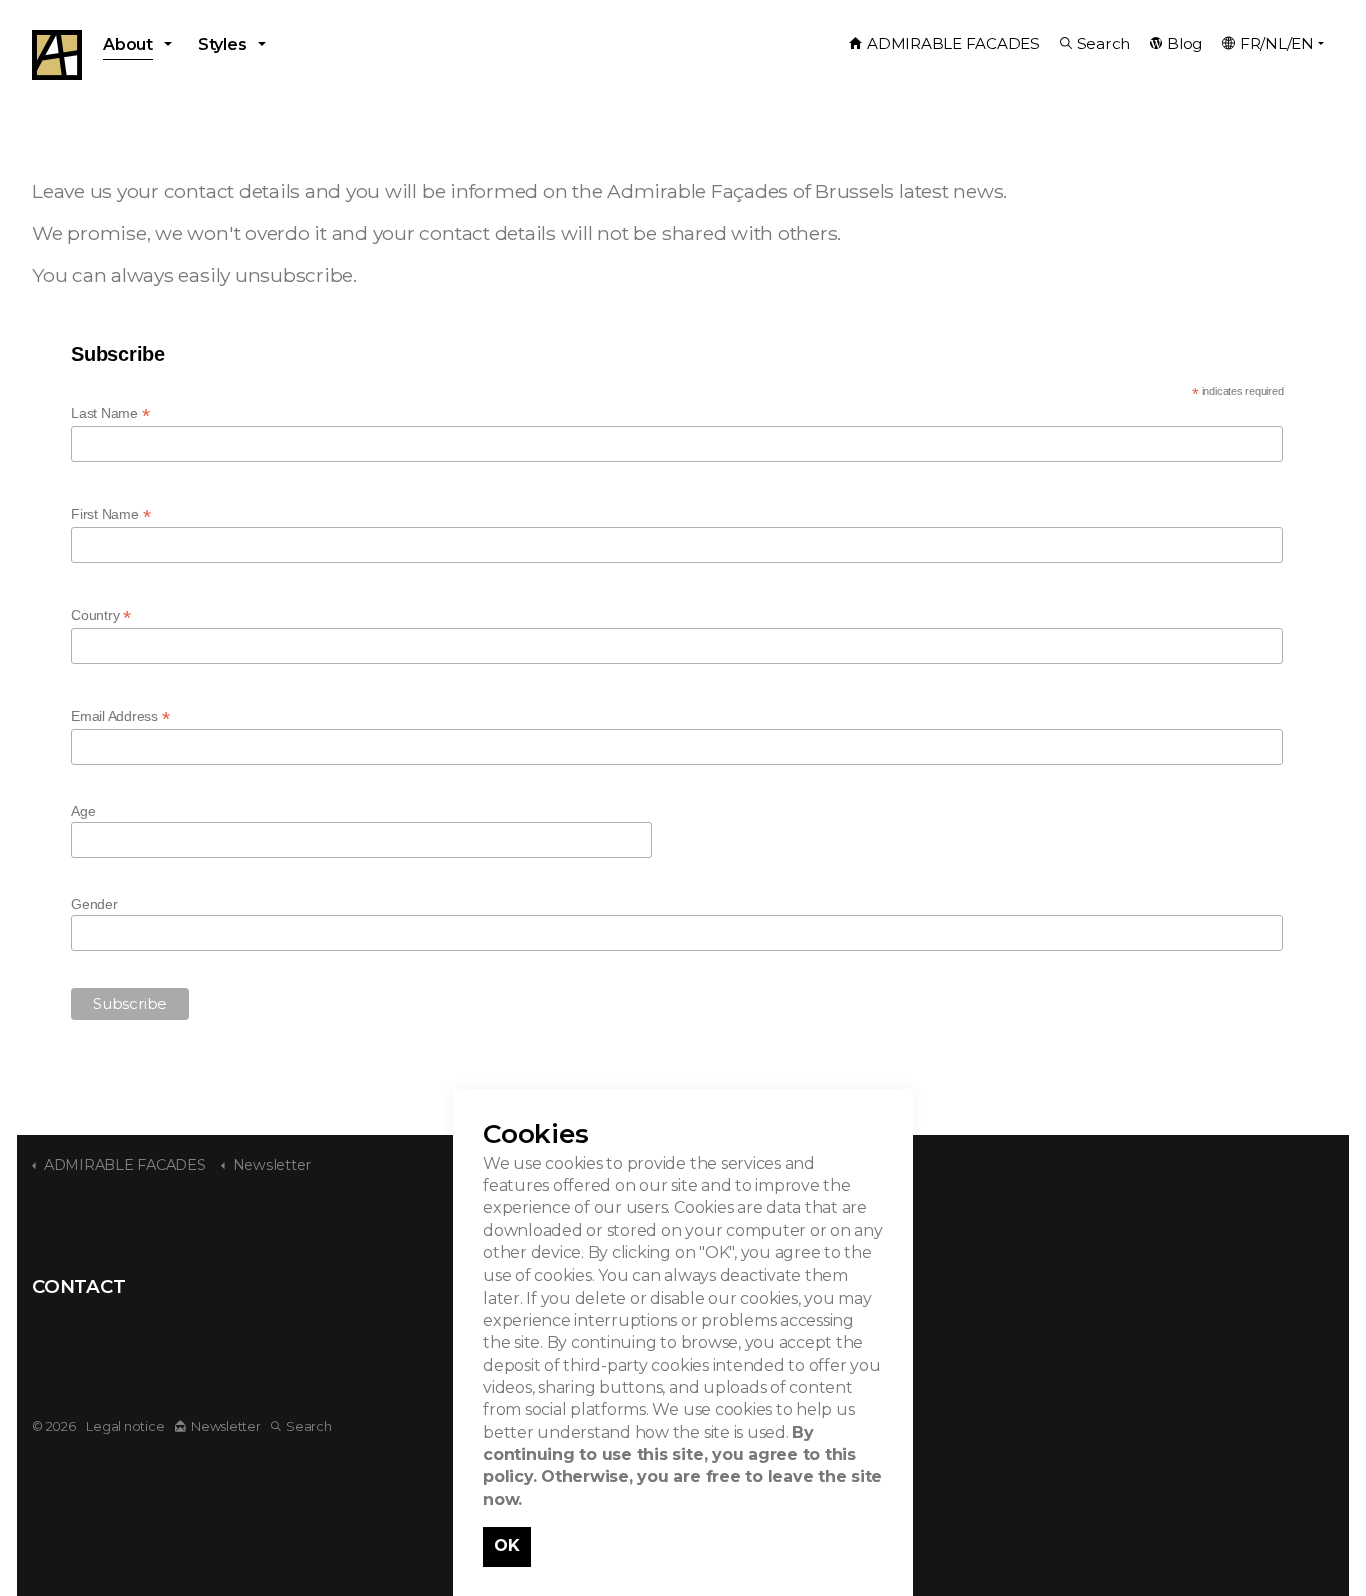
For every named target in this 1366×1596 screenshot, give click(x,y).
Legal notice (125, 1426)
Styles (222, 44)
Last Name (110, 413)
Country (101, 615)
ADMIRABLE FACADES (953, 43)
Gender (94, 904)
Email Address (120, 716)
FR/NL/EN (1277, 43)
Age (83, 811)
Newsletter (225, 1426)
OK (507, 1545)
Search (1104, 43)
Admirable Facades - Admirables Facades (57, 55)
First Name (110, 514)
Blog (1184, 43)
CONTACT (78, 1286)
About (128, 44)
